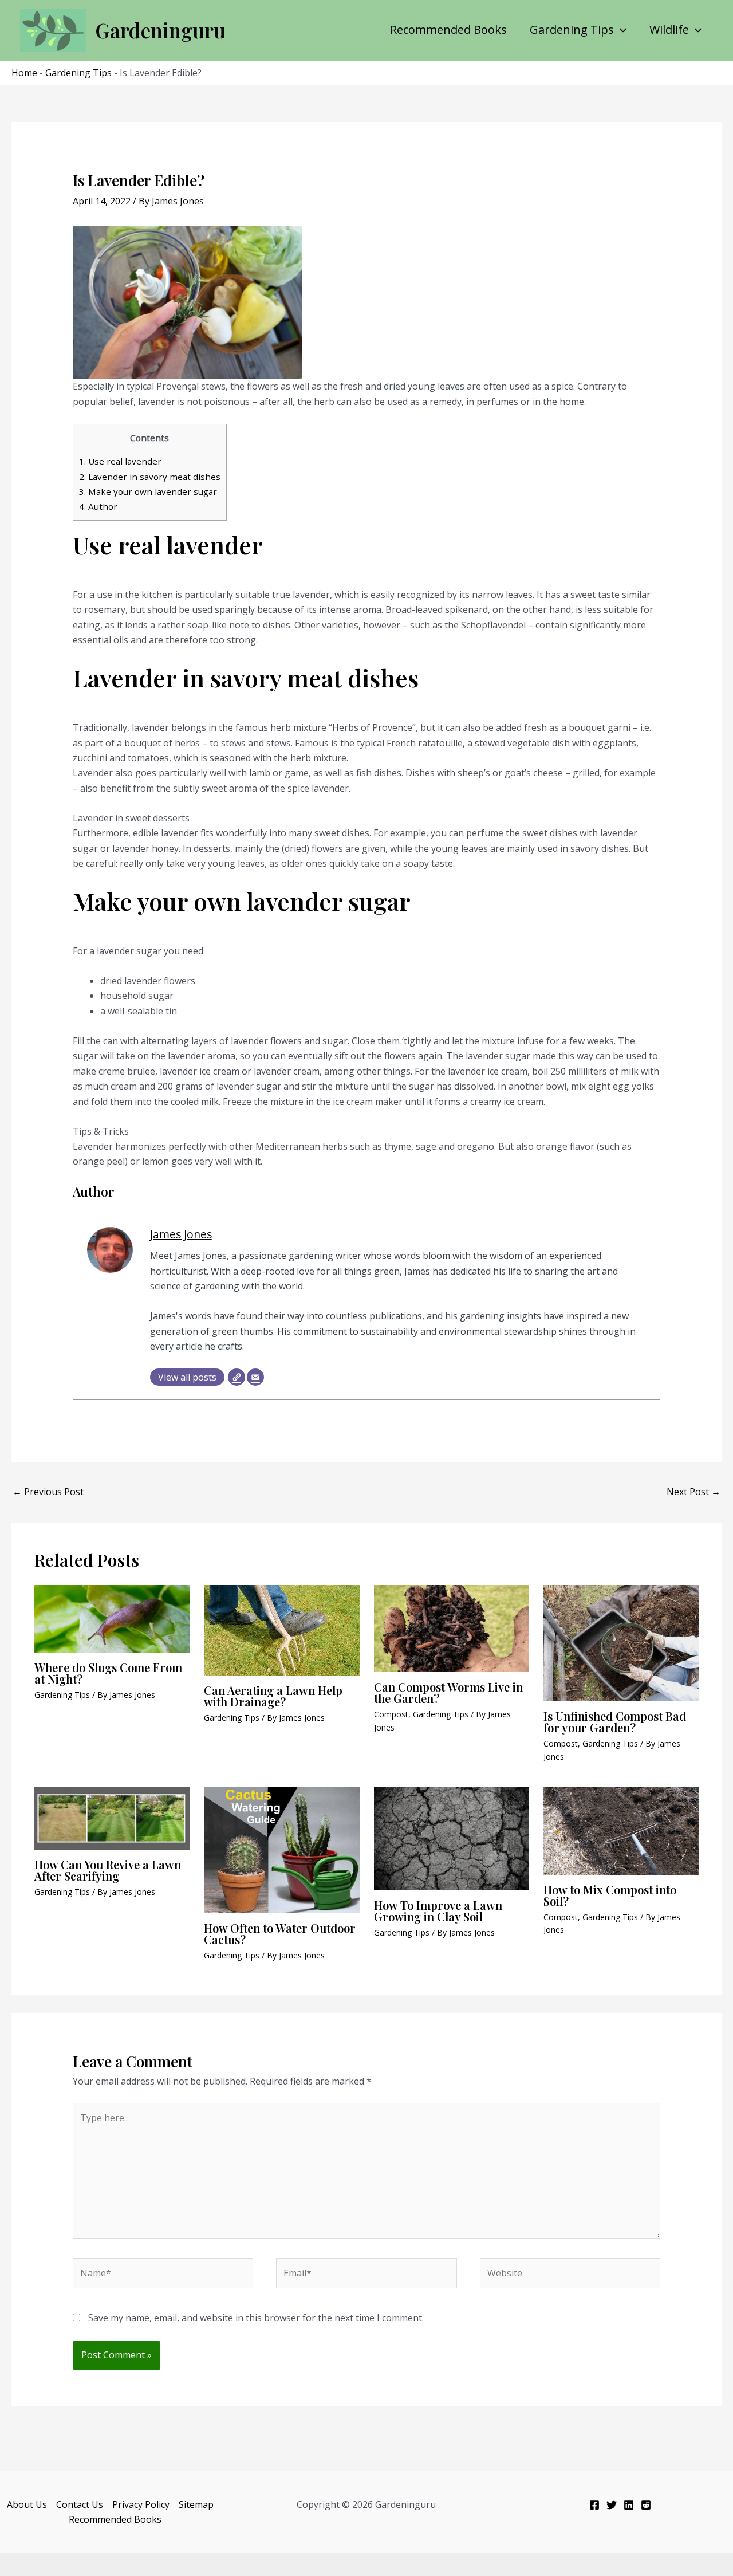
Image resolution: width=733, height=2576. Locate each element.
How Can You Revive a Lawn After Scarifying (108, 1870)
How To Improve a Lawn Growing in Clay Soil (438, 1911)
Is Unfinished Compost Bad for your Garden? (615, 1722)
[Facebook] (594, 2505)
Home (24, 73)
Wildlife (669, 30)
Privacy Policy (141, 2504)
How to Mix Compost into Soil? (610, 1895)
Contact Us (80, 2504)
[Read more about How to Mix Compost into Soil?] (621, 1830)
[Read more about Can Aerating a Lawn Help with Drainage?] (281, 1629)
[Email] (255, 1377)
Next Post (693, 1492)
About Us (27, 2504)
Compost (391, 1714)
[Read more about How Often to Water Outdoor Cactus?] (281, 1849)
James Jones (181, 1234)
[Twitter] (612, 2505)
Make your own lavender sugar (148, 491)
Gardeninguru (160, 30)
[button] (620, 30)
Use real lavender (120, 461)
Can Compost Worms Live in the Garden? (448, 1692)
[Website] (237, 1377)
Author (98, 506)
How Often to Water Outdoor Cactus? (280, 1934)
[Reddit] (646, 2505)
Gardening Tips (572, 30)
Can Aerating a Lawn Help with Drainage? (273, 1696)
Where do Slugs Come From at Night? (108, 1673)
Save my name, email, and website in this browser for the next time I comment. (256, 2318)
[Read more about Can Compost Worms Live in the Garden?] (452, 1627)
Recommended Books (448, 30)
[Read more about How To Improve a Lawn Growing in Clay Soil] (452, 1838)
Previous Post (48, 1492)
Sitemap (196, 2504)
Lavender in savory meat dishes (150, 477)
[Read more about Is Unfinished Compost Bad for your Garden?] (621, 1642)
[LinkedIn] (629, 2505)
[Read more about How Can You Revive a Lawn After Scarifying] (112, 1817)
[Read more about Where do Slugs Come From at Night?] (112, 1618)
